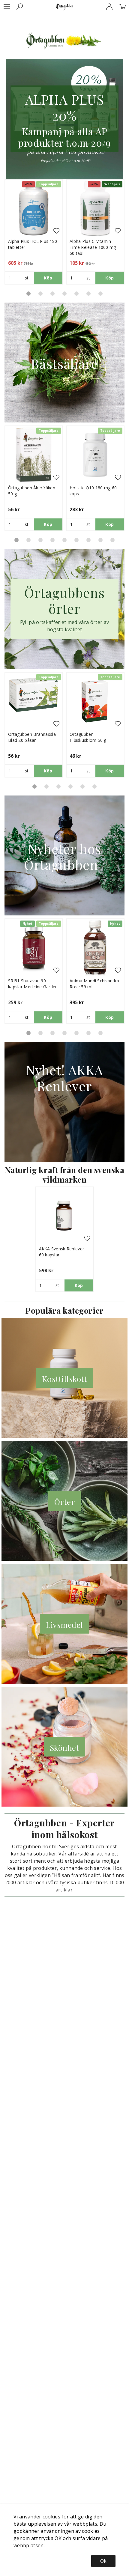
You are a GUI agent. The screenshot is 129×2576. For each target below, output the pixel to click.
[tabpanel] (34, 232)
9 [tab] (112, 540)
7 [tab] (100, 294)
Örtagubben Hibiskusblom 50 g (88, 737)
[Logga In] (109, 7)
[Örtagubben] (64, 7)
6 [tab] (88, 294)
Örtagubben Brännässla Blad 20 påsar (32, 737)
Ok (103, 2561)
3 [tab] (52, 294)
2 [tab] (40, 294)
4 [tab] (64, 294)
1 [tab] (28, 294)
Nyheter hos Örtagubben (65, 856)
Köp (48, 278)
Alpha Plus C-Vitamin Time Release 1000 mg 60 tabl (93, 247)
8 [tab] (100, 540)
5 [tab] (76, 294)
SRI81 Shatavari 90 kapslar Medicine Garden (33, 984)
